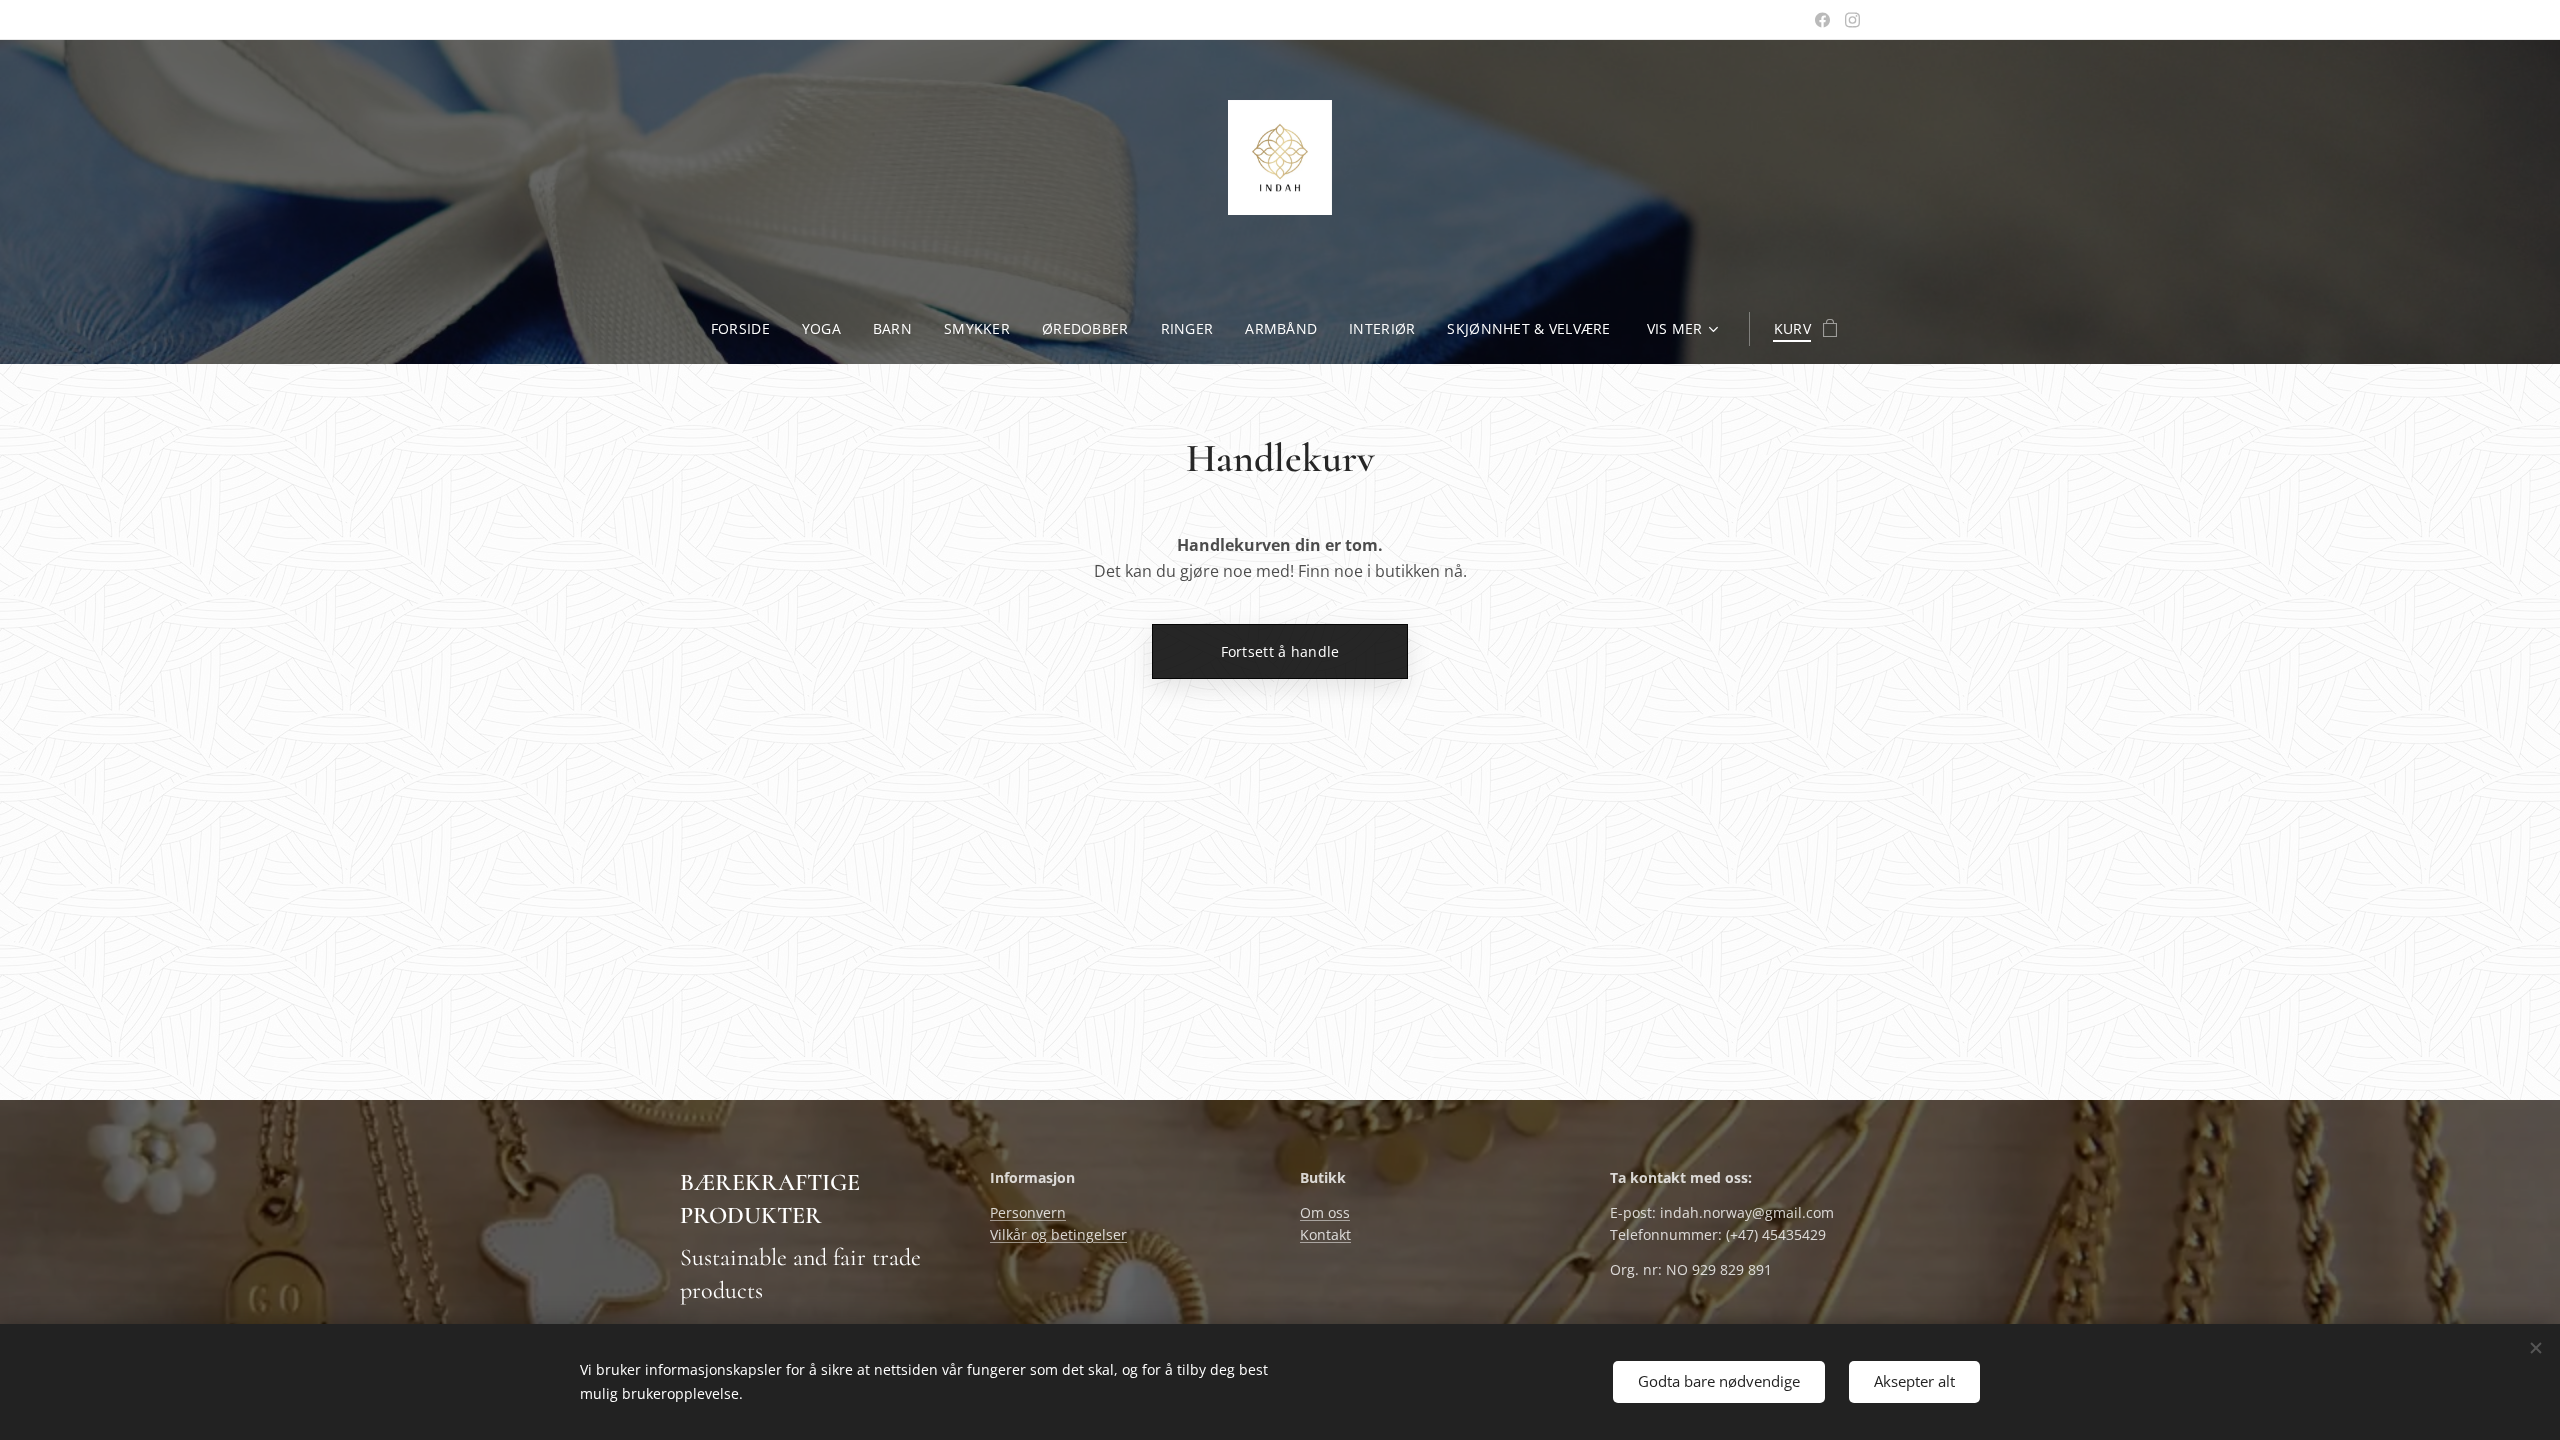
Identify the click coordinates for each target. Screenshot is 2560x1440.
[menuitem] (748, 329)
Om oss (1325, 1212)
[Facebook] (1822, 20)
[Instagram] (1852, 20)
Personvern (1028, 1212)
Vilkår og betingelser (1058, 1234)
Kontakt (1325, 1234)
